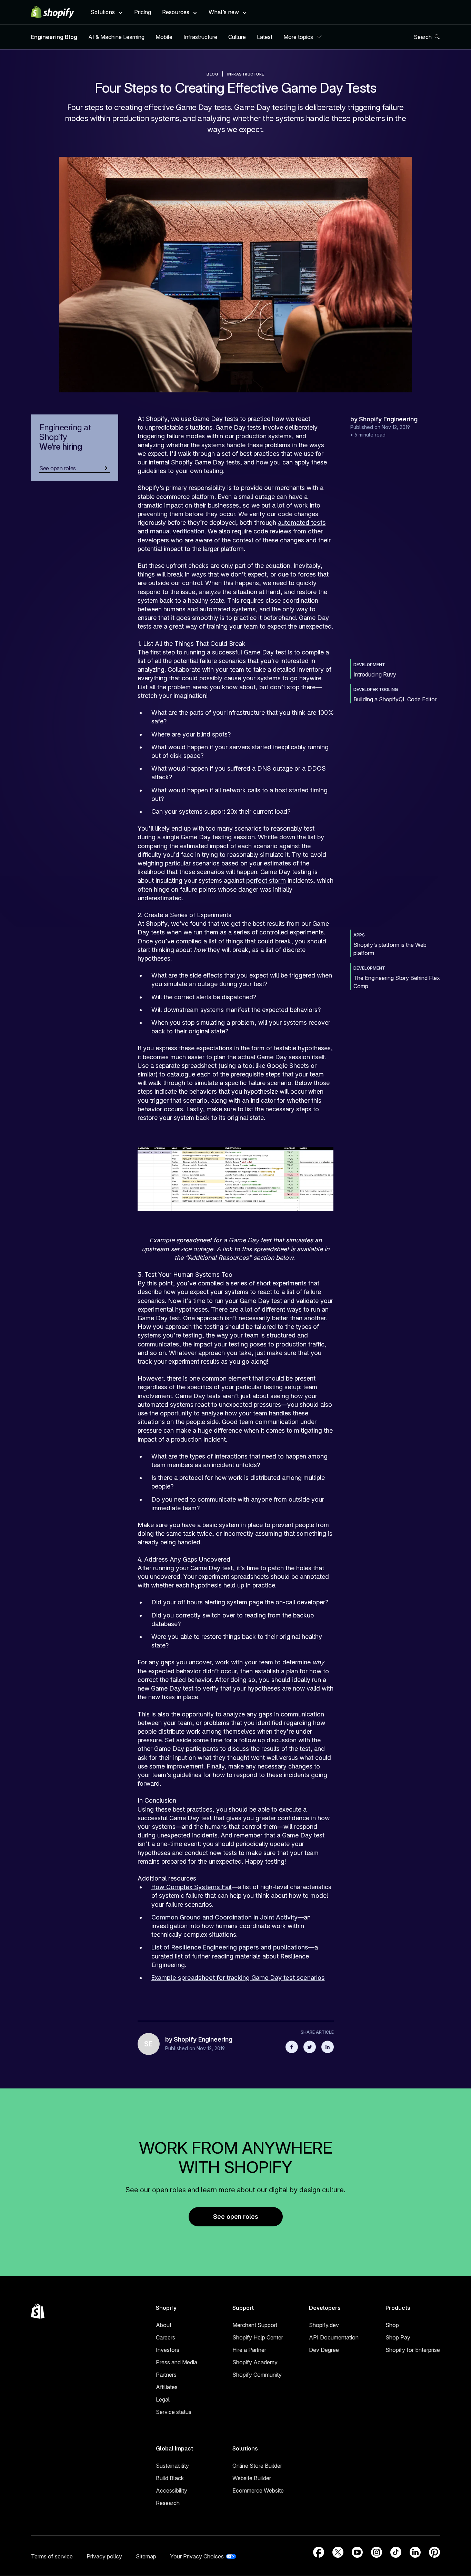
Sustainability (172, 2466)
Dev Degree (324, 2350)
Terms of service (52, 2556)
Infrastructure (200, 37)
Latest (265, 37)
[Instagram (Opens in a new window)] (377, 2552)
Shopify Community (257, 2375)
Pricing (143, 12)
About (164, 2325)
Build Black (170, 2478)
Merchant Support (255, 2325)
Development (369, 665)
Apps (359, 935)
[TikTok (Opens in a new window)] (396, 2552)
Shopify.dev (324, 2325)
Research (168, 2503)
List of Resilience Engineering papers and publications (230, 1947)
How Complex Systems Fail (192, 1887)
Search (423, 37)
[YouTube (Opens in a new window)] (357, 2552)
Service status (174, 2412)
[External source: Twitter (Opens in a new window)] (310, 2047)
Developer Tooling (376, 689)
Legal (163, 2399)
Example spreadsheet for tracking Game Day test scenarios (238, 1978)
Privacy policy (104, 2556)
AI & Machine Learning (116, 37)
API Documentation (334, 2337)
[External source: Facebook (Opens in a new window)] (292, 2047)
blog (212, 74)
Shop (392, 2325)
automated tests (302, 523)
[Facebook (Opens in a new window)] (319, 2552)
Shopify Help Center (258, 2337)
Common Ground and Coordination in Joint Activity (224, 1917)
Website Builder (252, 2478)
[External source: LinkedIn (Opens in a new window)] (328, 2047)
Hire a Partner (249, 2350)
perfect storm (266, 880)
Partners (166, 2375)
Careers (166, 2337)
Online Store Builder (257, 2466)
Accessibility (172, 2490)
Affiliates (167, 2387)
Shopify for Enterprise (413, 2350)
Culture (237, 37)
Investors (168, 2350)
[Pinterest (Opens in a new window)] (434, 2552)
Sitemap (146, 2556)
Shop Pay (398, 2337)
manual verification (177, 531)
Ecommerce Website (258, 2490)
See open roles (236, 2217)
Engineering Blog (54, 37)
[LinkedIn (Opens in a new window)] (415, 2552)
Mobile (164, 37)
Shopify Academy (255, 2362)
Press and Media (177, 2362)
